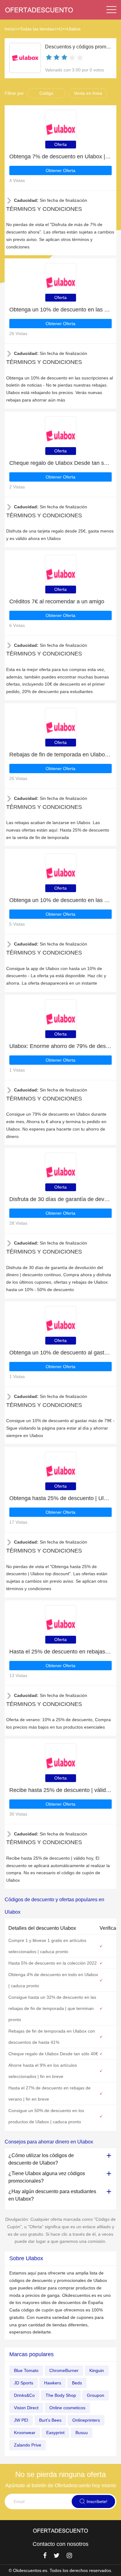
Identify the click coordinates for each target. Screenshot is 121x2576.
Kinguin (97, 2370)
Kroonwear (25, 2433)
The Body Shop (61, 2395)
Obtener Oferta (60, 170)
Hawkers (53, 2383)
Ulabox (74, 29)
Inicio (10, 29)
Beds (77, 2383)
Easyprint (55, 2433)
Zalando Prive (28, 2445)
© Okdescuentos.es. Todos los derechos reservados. (60, 2570)
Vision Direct (26, 2408)
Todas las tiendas (37, 29)
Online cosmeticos (67, 2408)
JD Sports (24, 2383)
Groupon (96, 2395)
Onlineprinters (86, 2420)
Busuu (82, 2433)
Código (46, 93)
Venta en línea (88, 93)
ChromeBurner (64, 2370)
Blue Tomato (26, 2370)
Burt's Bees (50, 2420)
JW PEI (21, 2420)
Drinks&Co (24, 2395)
